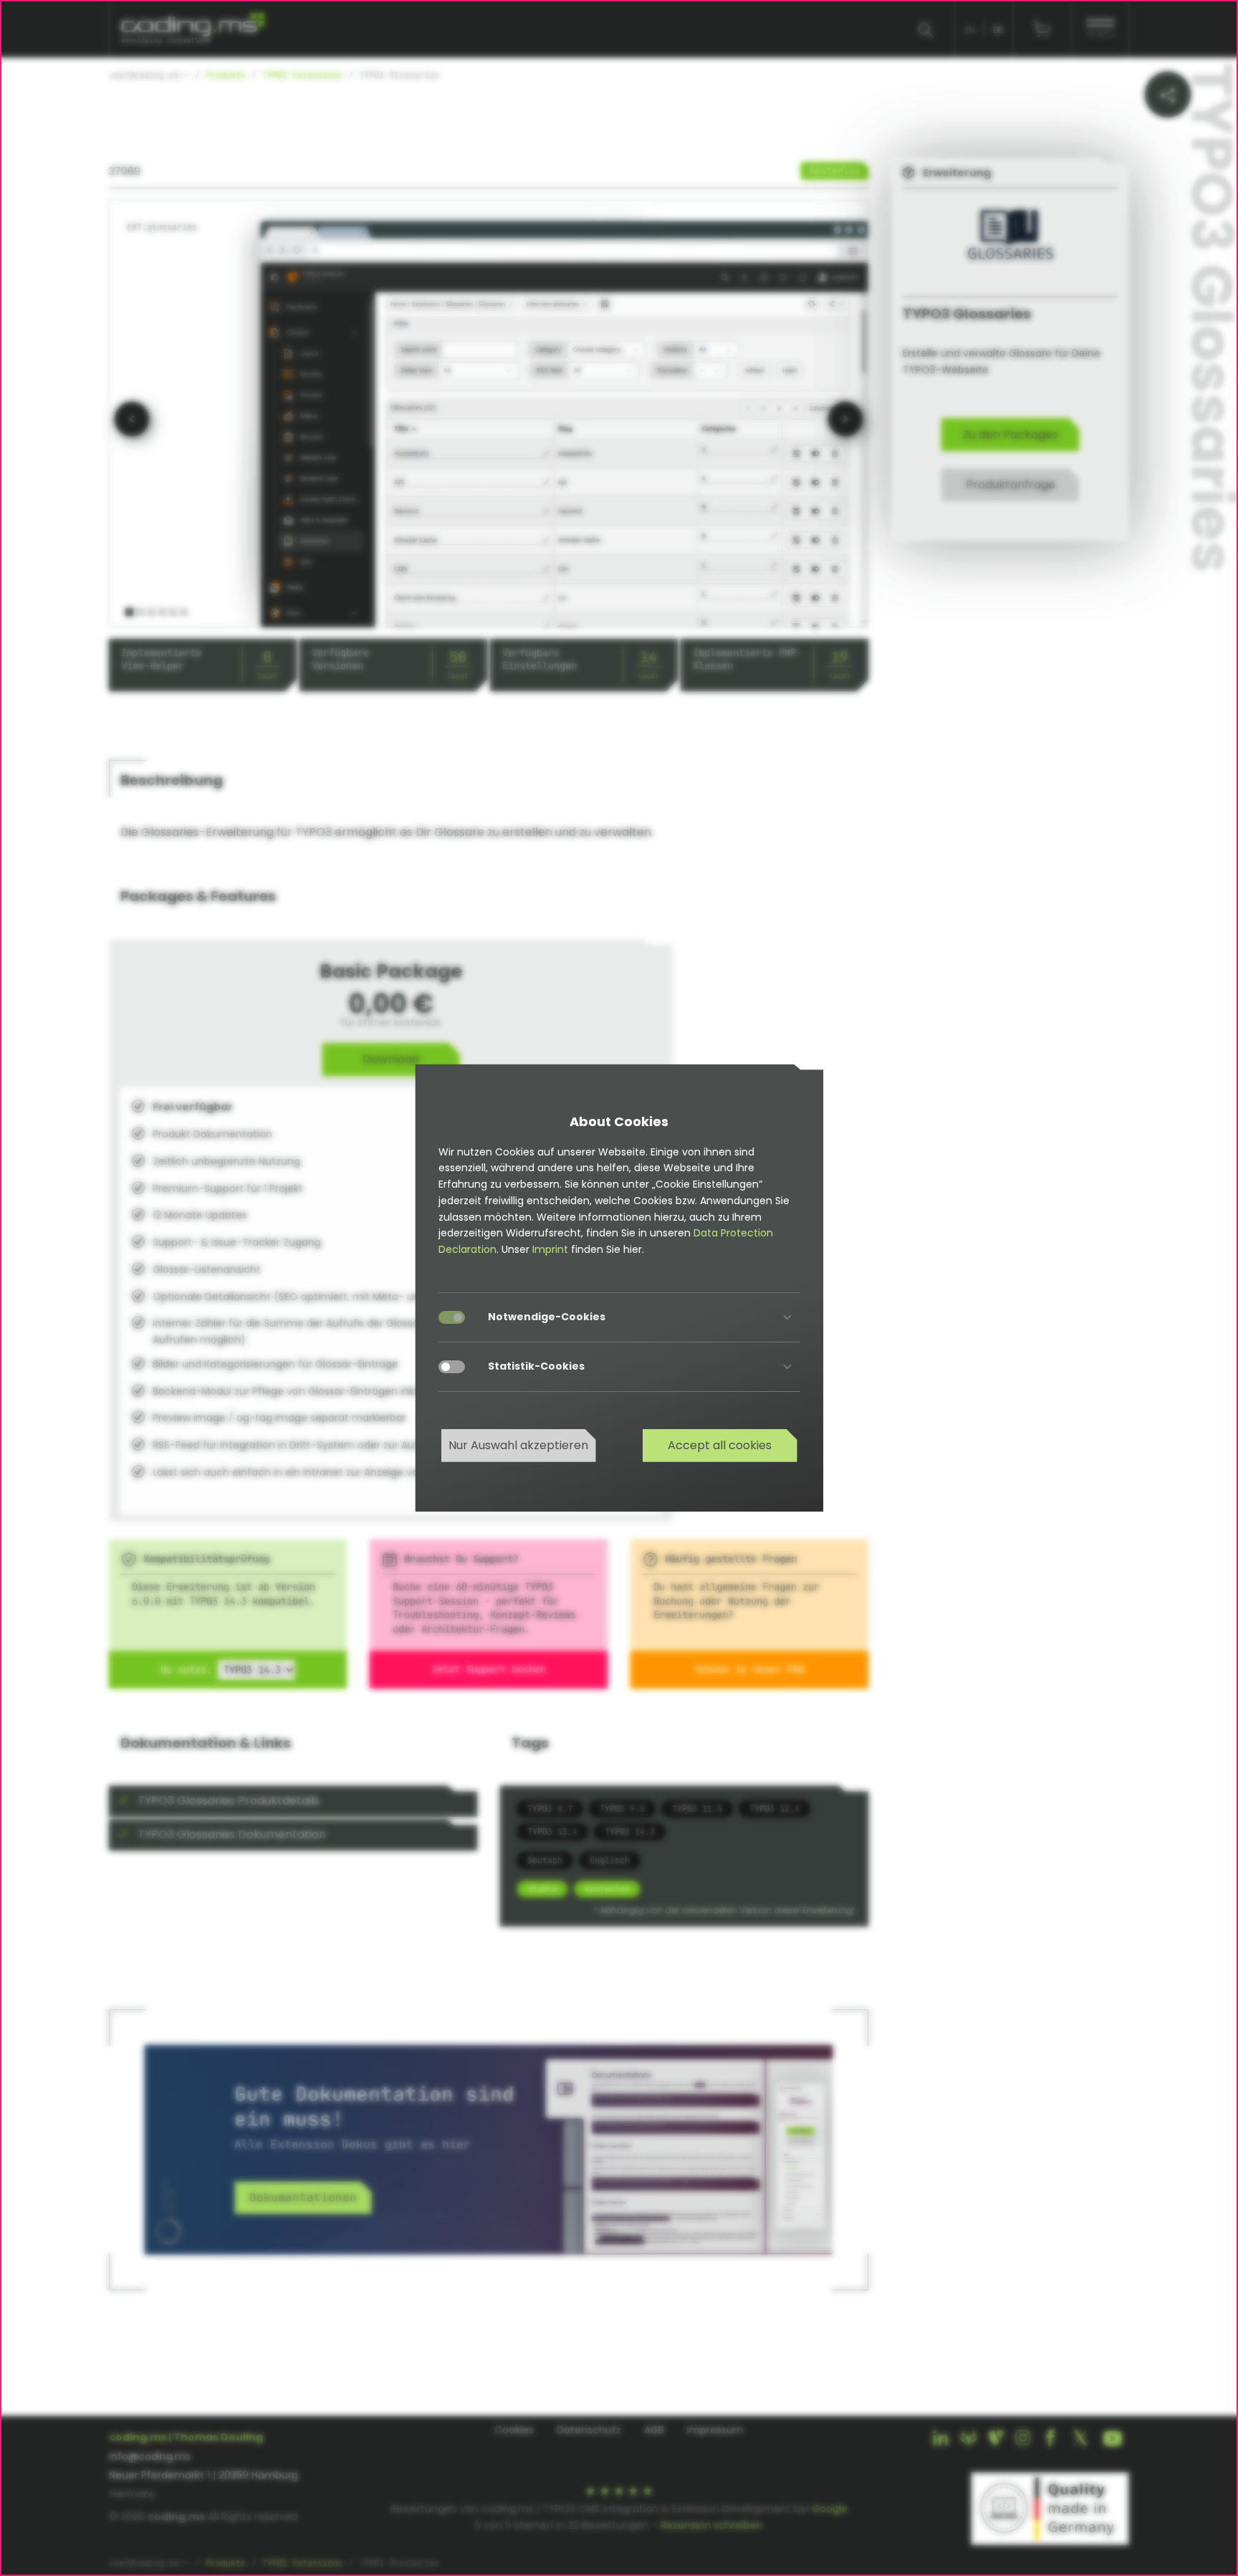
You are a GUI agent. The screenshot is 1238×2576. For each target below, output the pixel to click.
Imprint (550, 1249)
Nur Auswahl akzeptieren (518, 1445)
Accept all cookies (720, 1445)
